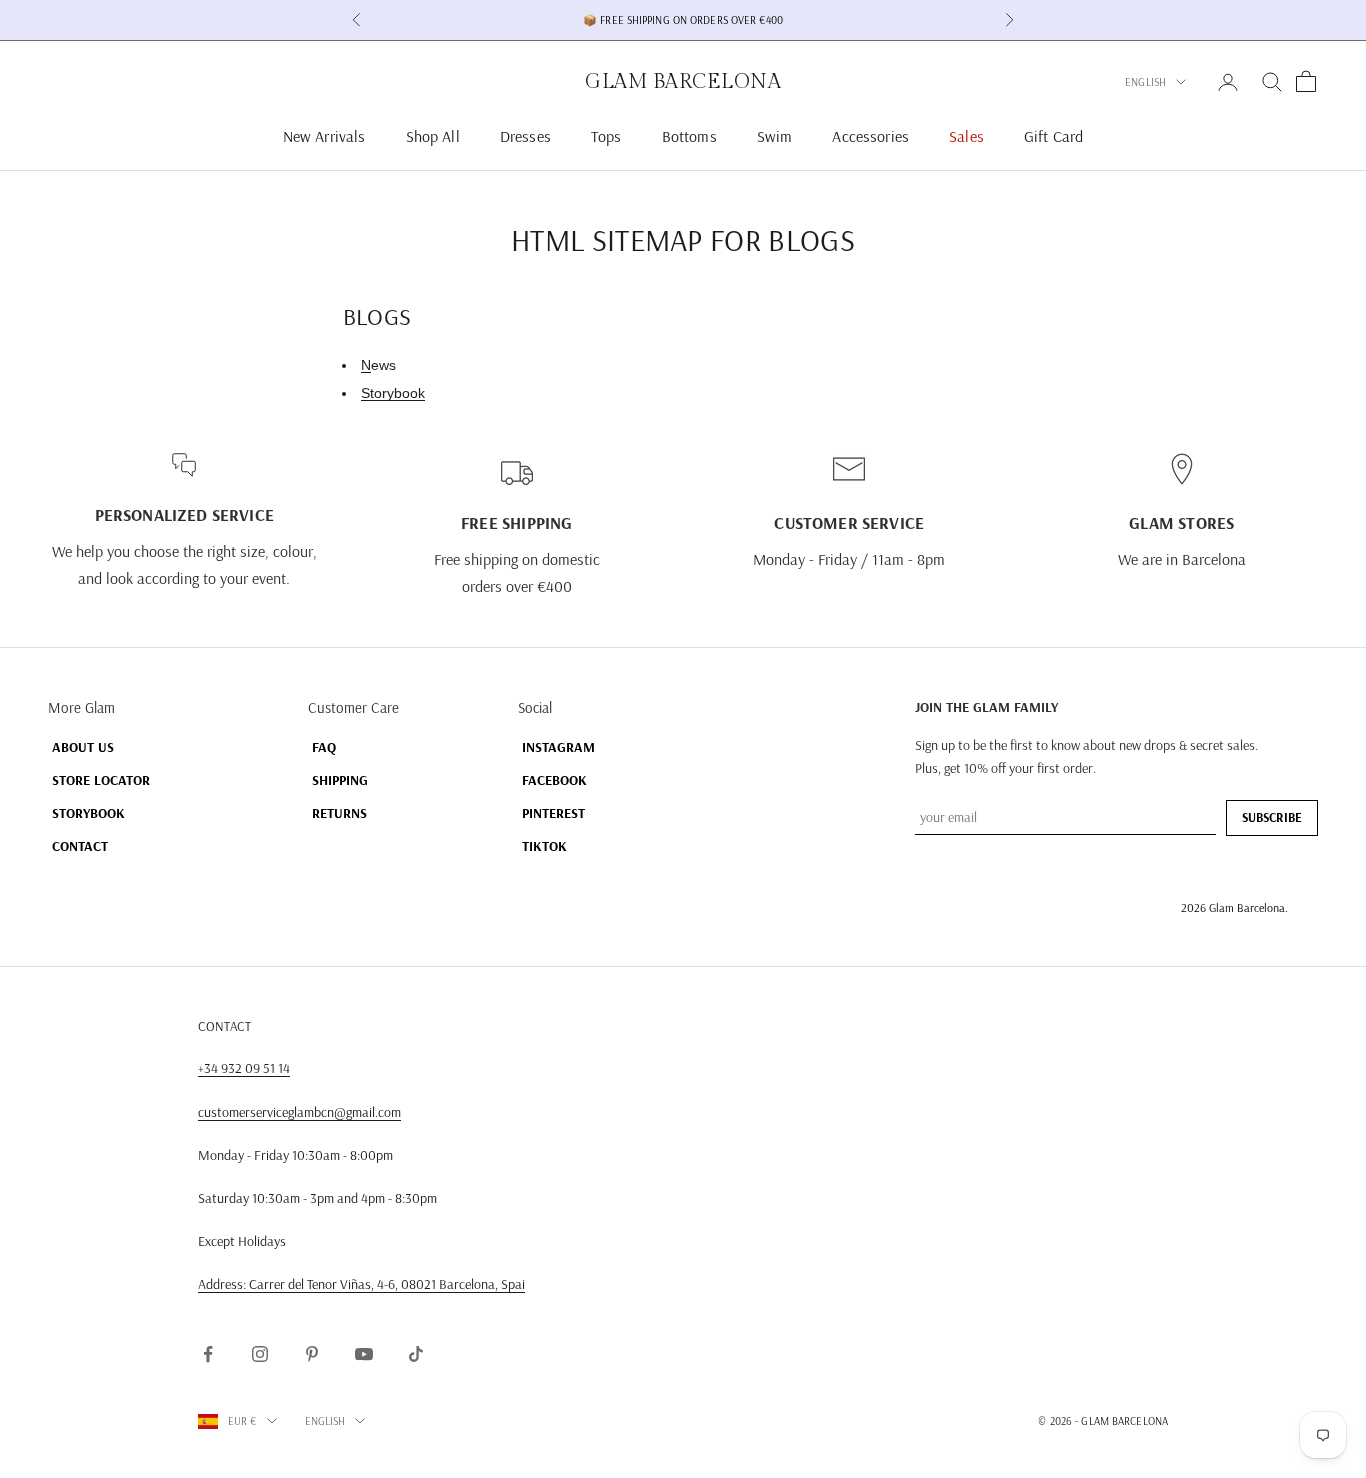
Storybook (393, 393)
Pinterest (553, 813)
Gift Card (1053, 136)
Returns (339, 813)
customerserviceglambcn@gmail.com (299, 1112)
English (1145, 82)
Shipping (340, 780)
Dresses (525, 136)
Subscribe (1272, 817)
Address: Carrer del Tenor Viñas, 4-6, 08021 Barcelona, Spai (361, 1284)
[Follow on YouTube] (364, 1354)
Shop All (433, 136)
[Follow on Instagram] (260, 1354)
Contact (80, 846)
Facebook (554, 780)
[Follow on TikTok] (416, 1354)
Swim (775, 136)
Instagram (558, 747)
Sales (966, 136)
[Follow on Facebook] (208, 1354)
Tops (606, 136)
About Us (83, 747)
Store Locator (101, 780)
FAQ (324, 747)
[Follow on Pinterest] (312, 1354)
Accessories (870, 136)
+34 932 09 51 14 (244, 1068)
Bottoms (689, 136)
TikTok (544, 846)
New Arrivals (324, 136)
